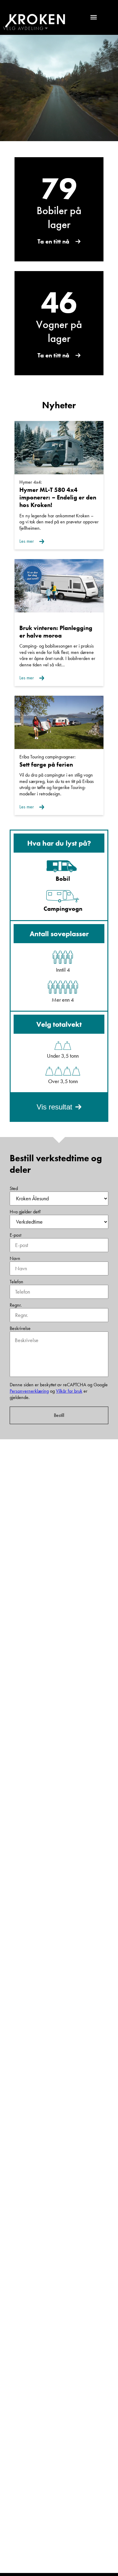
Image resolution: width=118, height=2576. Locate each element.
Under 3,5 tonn (63, 1056)
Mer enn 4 (63, 1000)
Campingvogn (63, 909)
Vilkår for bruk (69, 1391)
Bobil (63, 879)
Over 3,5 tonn (63, 1081)
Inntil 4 (63, 970)
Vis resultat (54, 1107)
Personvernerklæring (29, 1391)
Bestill (59, 1415)
